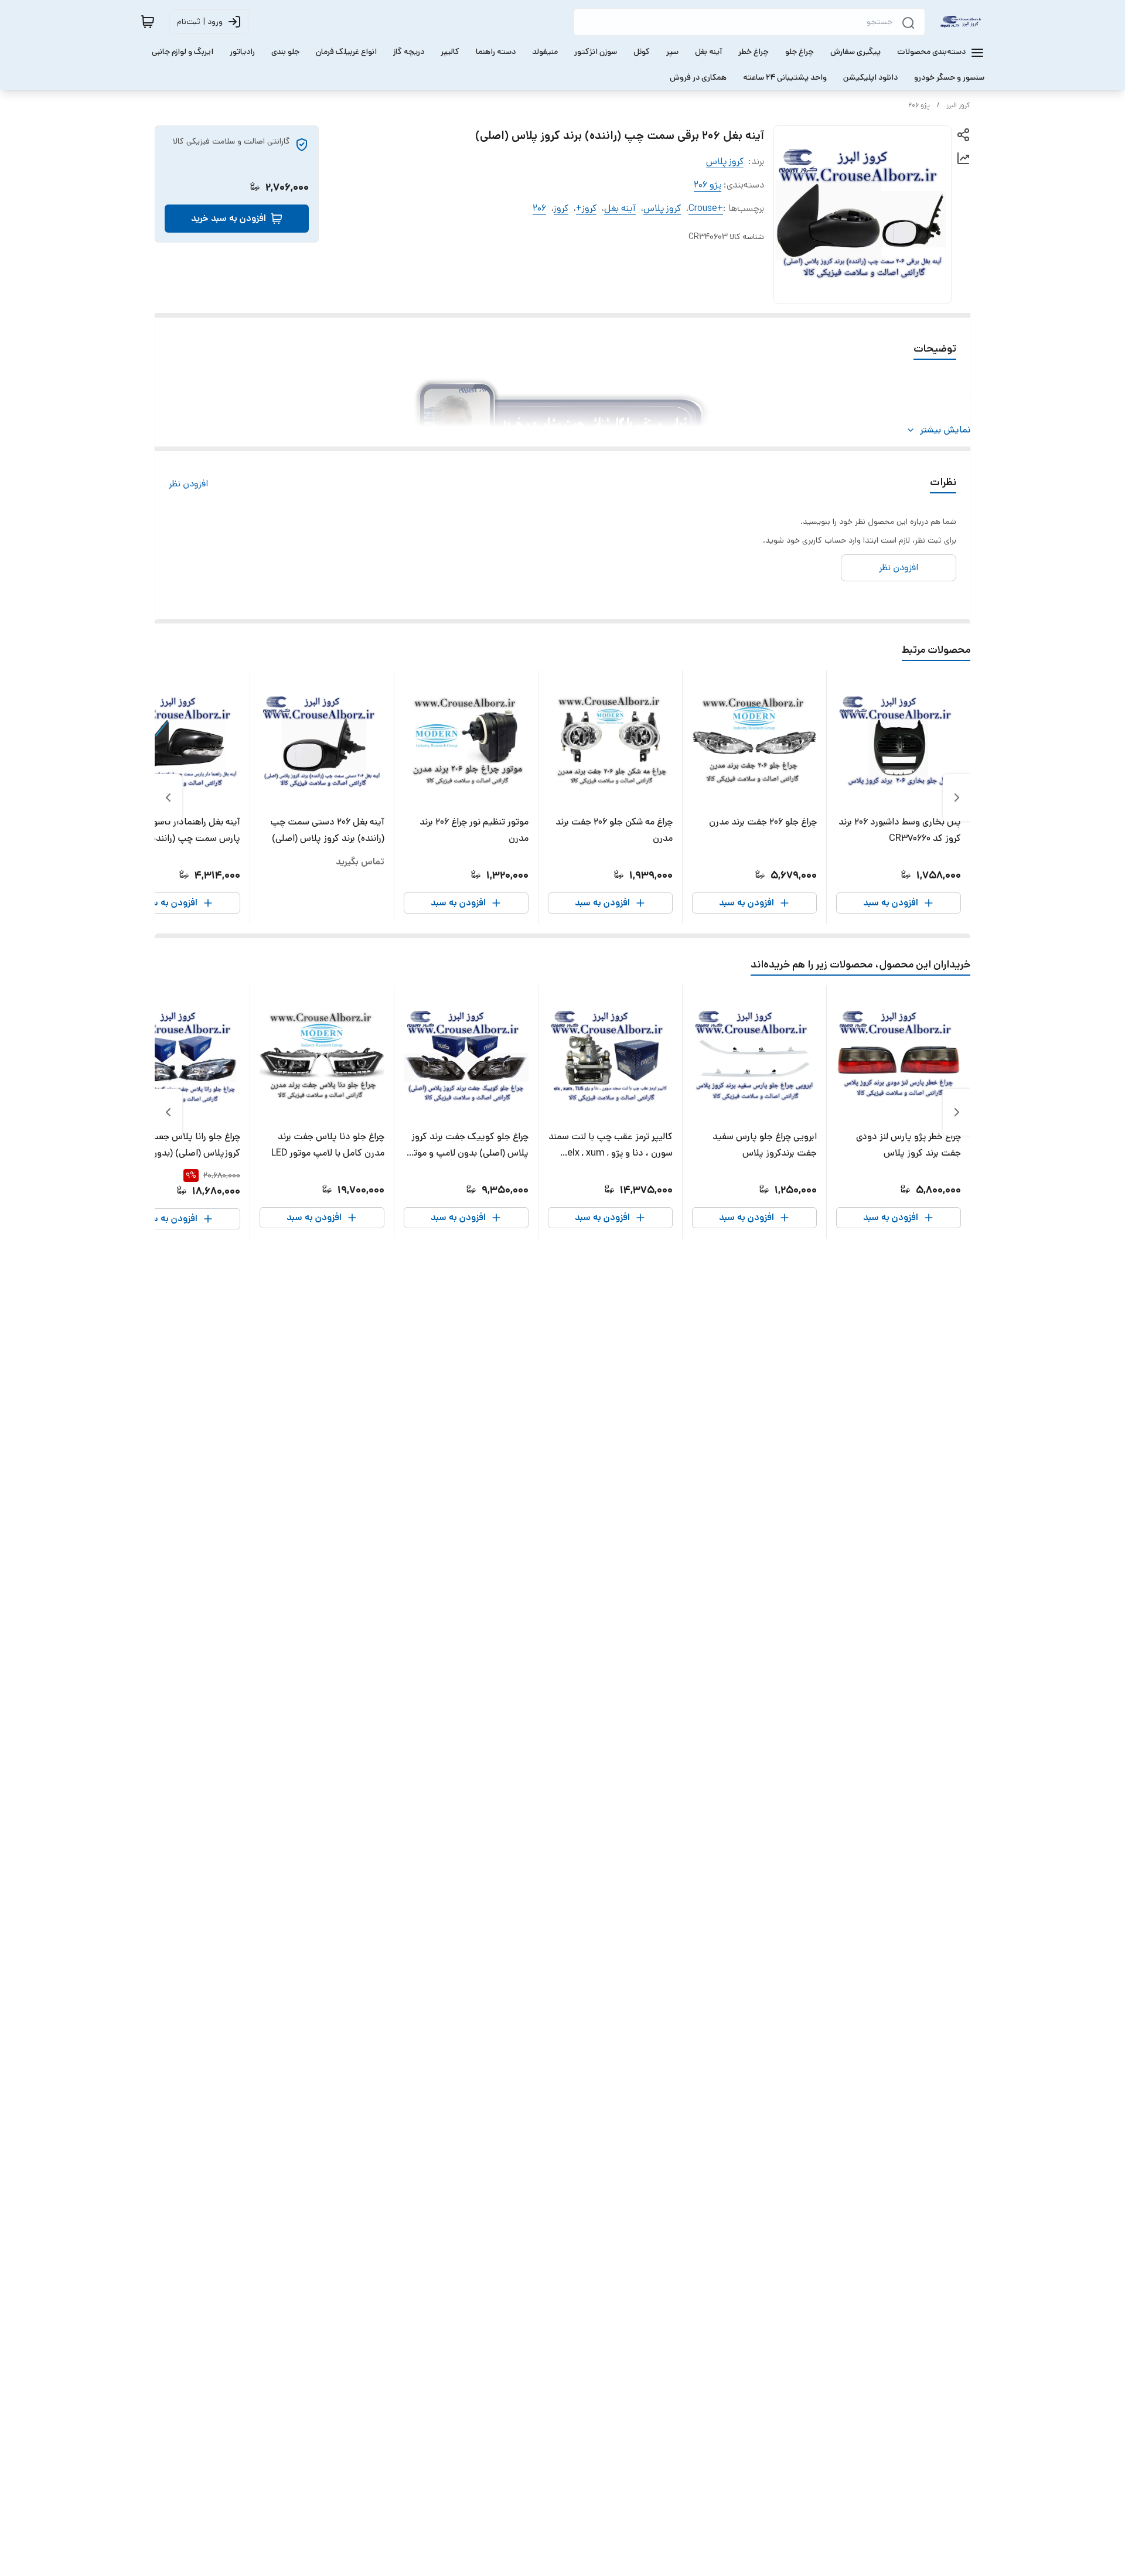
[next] (168, 798)
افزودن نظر (188, 484)
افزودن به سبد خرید (229, 218)
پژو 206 (919, 105)
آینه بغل (620, 208)
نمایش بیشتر (945, 430)
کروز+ (586, 208)
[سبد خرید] (148, 22)
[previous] (957, 798)
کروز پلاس (725, 161)
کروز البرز (958, 105)
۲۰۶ (539, 208)
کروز (561, 208)
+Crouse (706, 208)
